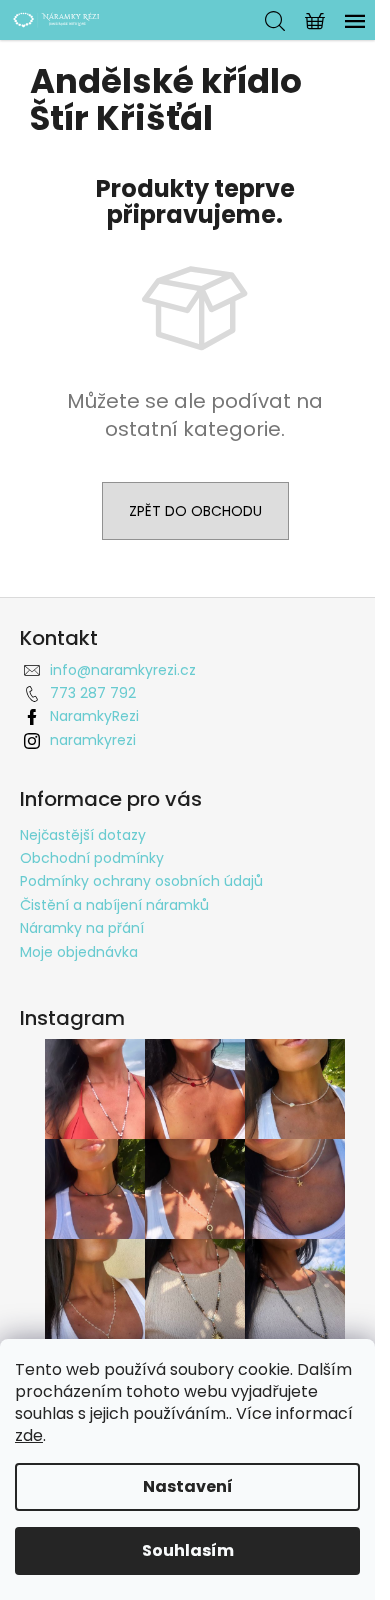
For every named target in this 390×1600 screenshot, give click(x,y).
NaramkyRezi (94, 716)
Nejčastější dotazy (83, 835)
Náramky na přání (82, 928)
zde (29, 1435)
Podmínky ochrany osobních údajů (141, 881)
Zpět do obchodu (195, 511)
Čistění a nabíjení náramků (114, 905)
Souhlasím (188, 1550)
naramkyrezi (93, 740)
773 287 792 (93, 693)
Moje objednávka (79, 952)
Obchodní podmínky (92, 858)
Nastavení (188, 1486)
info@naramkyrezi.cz (123, 670)
